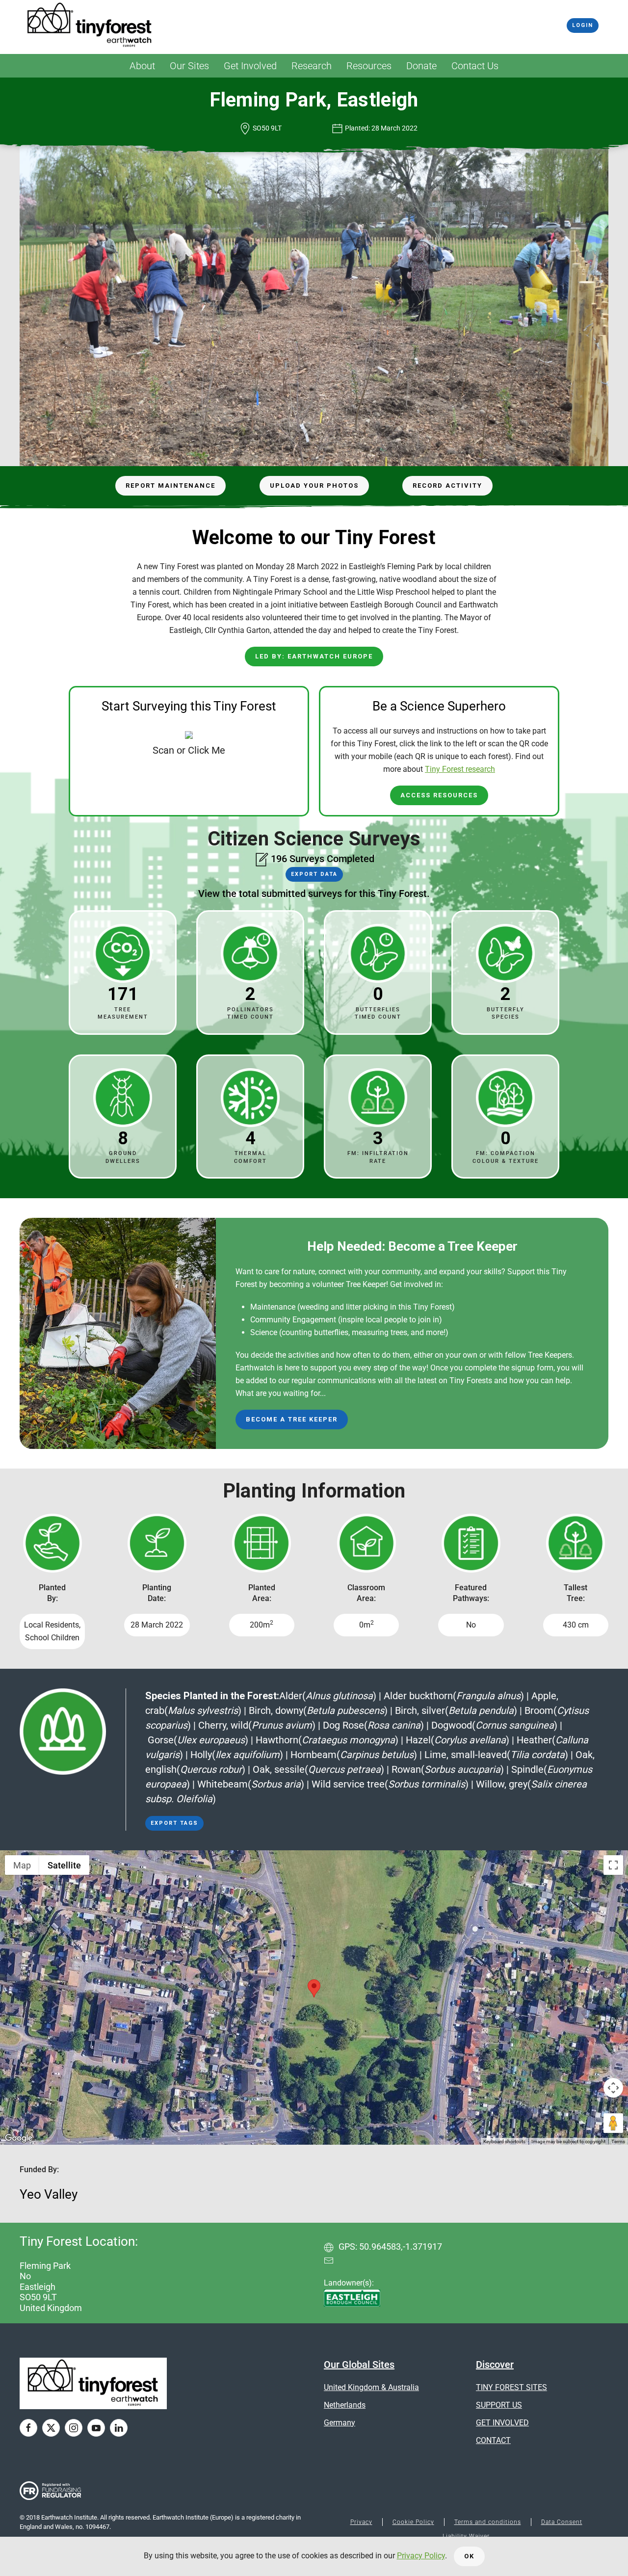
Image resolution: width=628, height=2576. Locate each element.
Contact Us (475, 66)
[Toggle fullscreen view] (613, 1865)
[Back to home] (90, 26)
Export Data (314, 874)
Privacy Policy (421, 2556)
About (142, 66)
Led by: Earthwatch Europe (314, 656)
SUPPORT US (499, 2405)
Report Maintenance (170, 486)
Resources (369, 66)
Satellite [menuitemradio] (64, 1865)
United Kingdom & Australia (371, 2387)
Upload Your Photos (314, 486)
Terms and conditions (488, 2522)
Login (583, 25)
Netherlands (345, 2405)
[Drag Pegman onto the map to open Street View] (613, 2123)
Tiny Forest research (460, 769)
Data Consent (562, 2522)
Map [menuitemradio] (22, 1865)
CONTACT (493, 2440)
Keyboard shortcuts (504, 2142)
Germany (340, 2423)
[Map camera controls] (613, 2088)
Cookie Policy (413, 2522)
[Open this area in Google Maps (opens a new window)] (19, 2138)
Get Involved (250, 66)
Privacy (361, 2522)
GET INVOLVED (502, 2423)
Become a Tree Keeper (292, 1419)
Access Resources (439, 795)
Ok (469, 2556)
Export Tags (174, 1823)
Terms (618, 2142)
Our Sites (189, 66)
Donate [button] (421, 66)
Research (312, 66)
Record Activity (447, 486)
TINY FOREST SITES (511, 2387)
